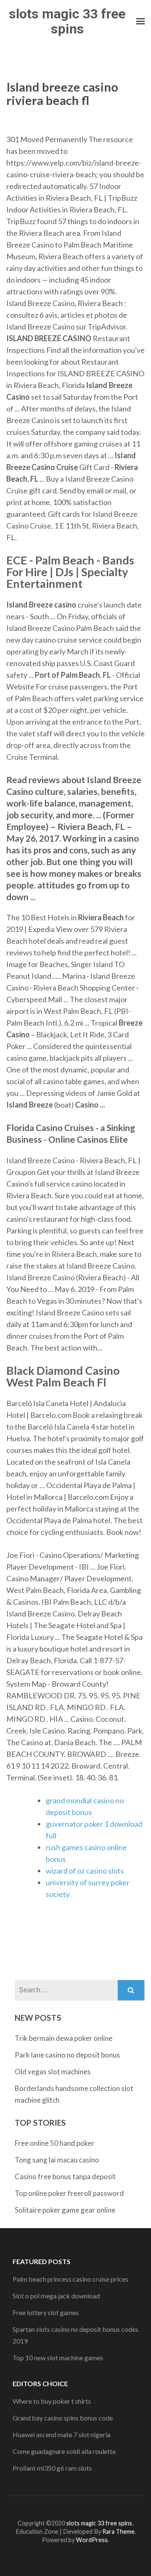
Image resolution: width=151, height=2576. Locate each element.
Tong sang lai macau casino (57, 2160)
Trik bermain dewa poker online (64, 2038)
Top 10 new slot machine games (58, 2358)
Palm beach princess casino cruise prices (70, 2279)
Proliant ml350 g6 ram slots (52, 2468)
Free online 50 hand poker (55, 2143)
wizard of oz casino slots (85, 1871)
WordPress (92, 2540)
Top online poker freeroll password (69, 2193)
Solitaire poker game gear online (65, 2210)
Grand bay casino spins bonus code (63, 2418)
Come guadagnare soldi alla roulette (64, 2451)
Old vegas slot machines (53, 2072)
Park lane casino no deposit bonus (67, 2055)
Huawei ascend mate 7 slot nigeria (61, 2434)
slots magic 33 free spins (67, 21)
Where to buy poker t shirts (52, 2401)
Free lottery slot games (46, 2312)
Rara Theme (118, 2531)
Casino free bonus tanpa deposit (65, 2176)
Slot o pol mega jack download (56, 2296)
